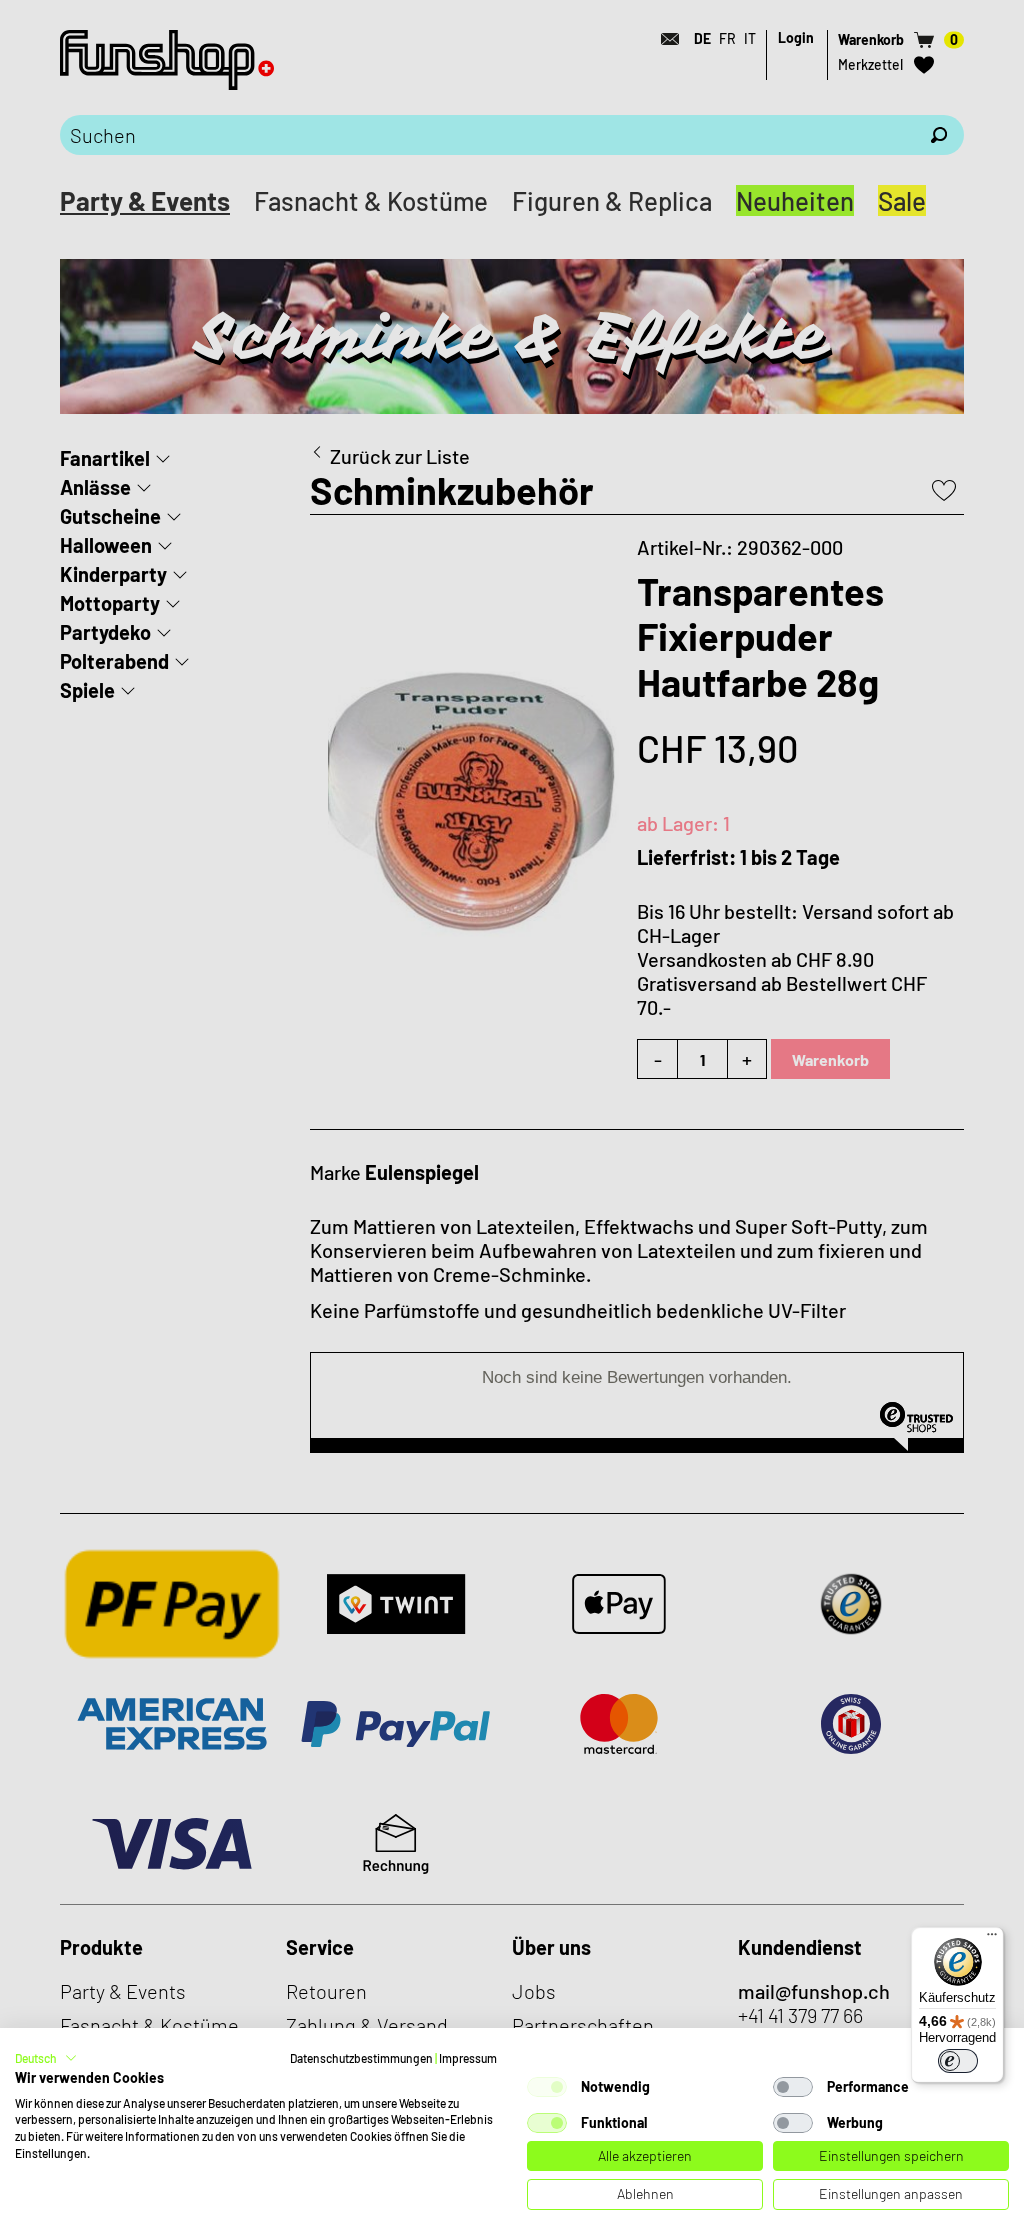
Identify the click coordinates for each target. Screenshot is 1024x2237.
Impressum (468, 2058)
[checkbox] (547, 2087)
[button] (46, 2058)
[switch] (958, 2061)
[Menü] (992, 1939)
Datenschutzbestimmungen (361, 2058)
